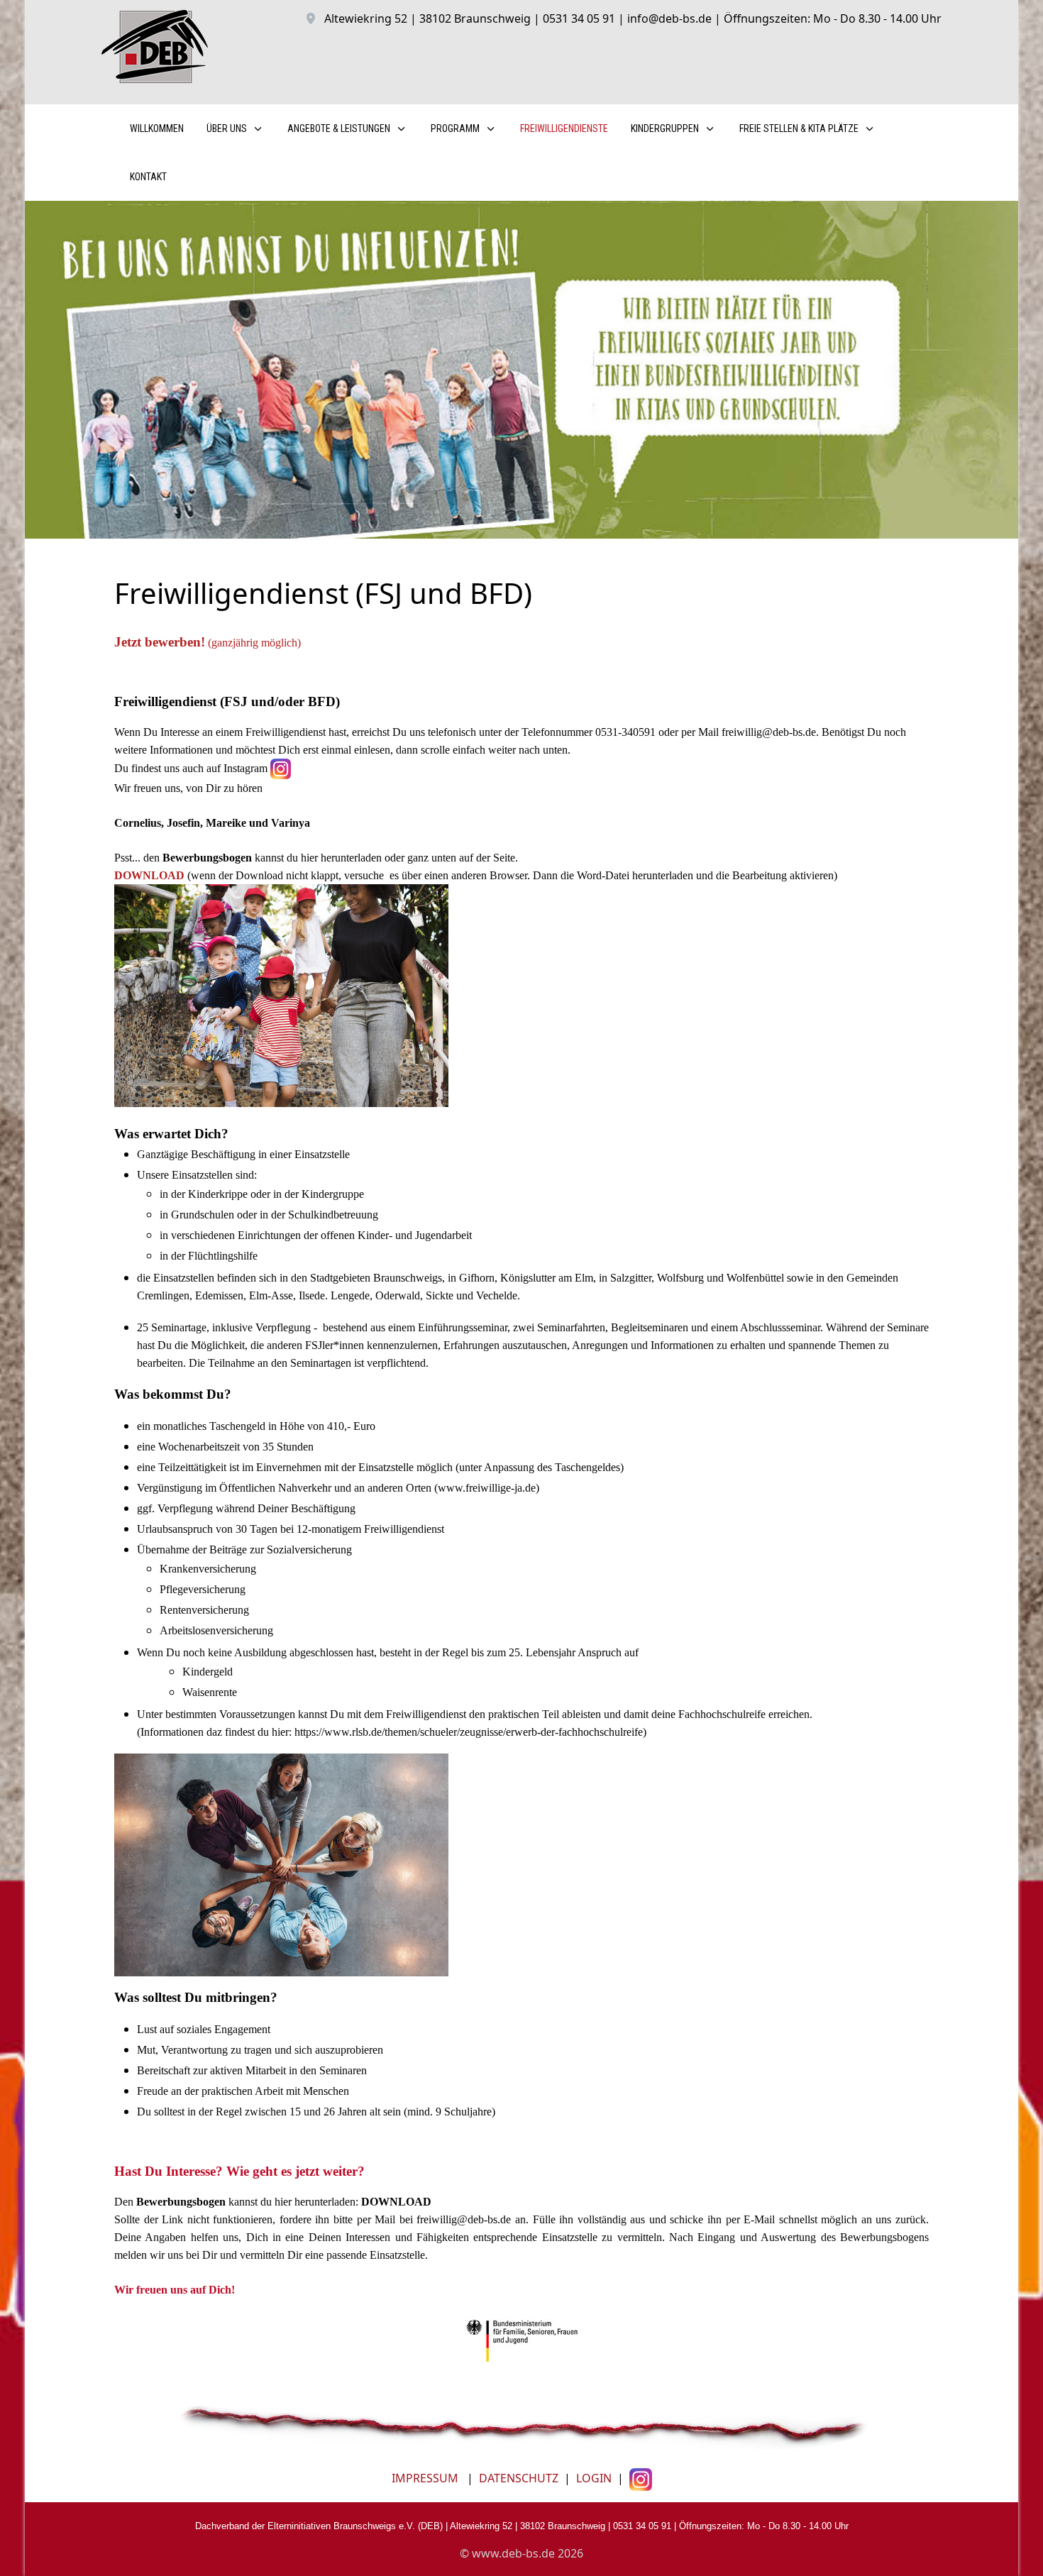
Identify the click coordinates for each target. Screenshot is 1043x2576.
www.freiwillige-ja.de (487, 1488)
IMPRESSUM (425, 2478)
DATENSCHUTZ (519, 2478)
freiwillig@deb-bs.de (769, 732)
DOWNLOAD (149, 875)
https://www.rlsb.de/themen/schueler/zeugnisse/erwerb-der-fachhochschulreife (469, 1732)
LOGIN (592, 2478)
